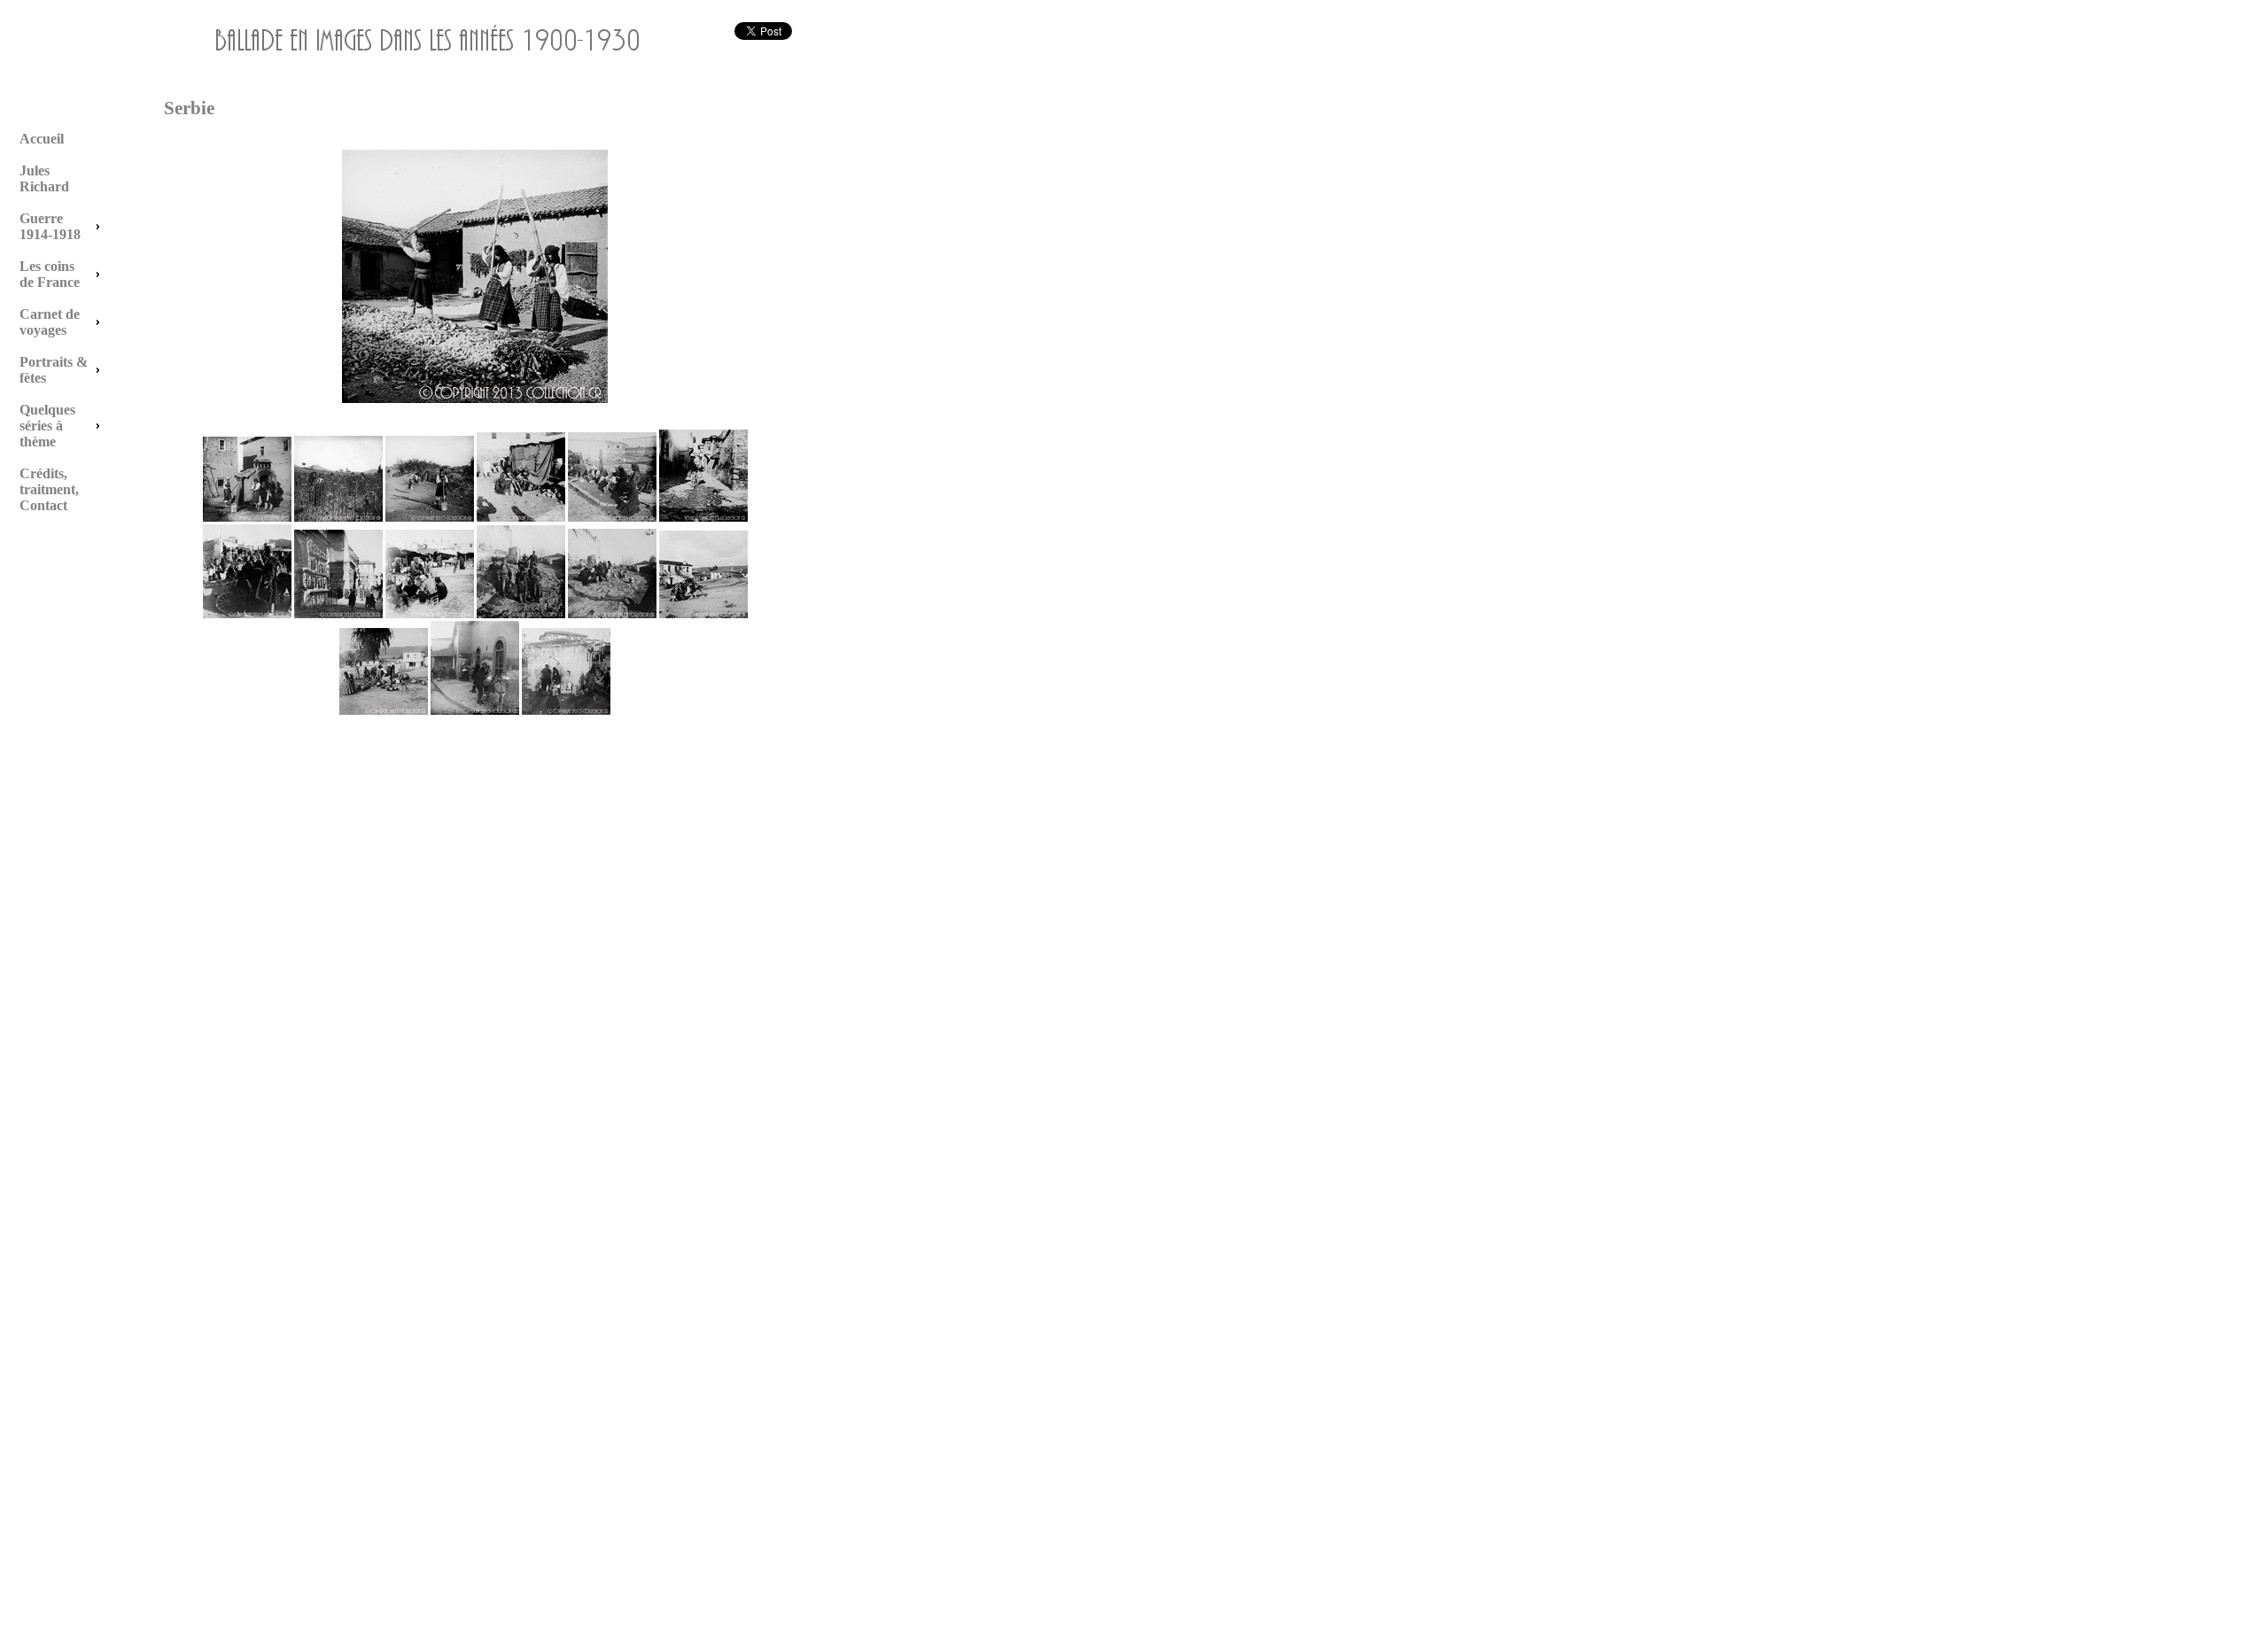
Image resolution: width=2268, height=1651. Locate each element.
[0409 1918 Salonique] (521, 615)
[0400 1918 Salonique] (612, 518)
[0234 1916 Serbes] (475, 399)
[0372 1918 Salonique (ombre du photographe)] (521, 518)
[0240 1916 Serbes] (430, 518)
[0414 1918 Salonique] (566, 711)
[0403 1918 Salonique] (247, 615)
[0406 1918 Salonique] (338, 615)
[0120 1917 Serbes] (247, 518)
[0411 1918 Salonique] (703, 615)
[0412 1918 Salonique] (384, 711)
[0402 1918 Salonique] (703, 518)
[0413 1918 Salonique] (475, 711)
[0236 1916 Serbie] (338, 518)
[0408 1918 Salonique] (430, 615)
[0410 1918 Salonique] (612, 615)
